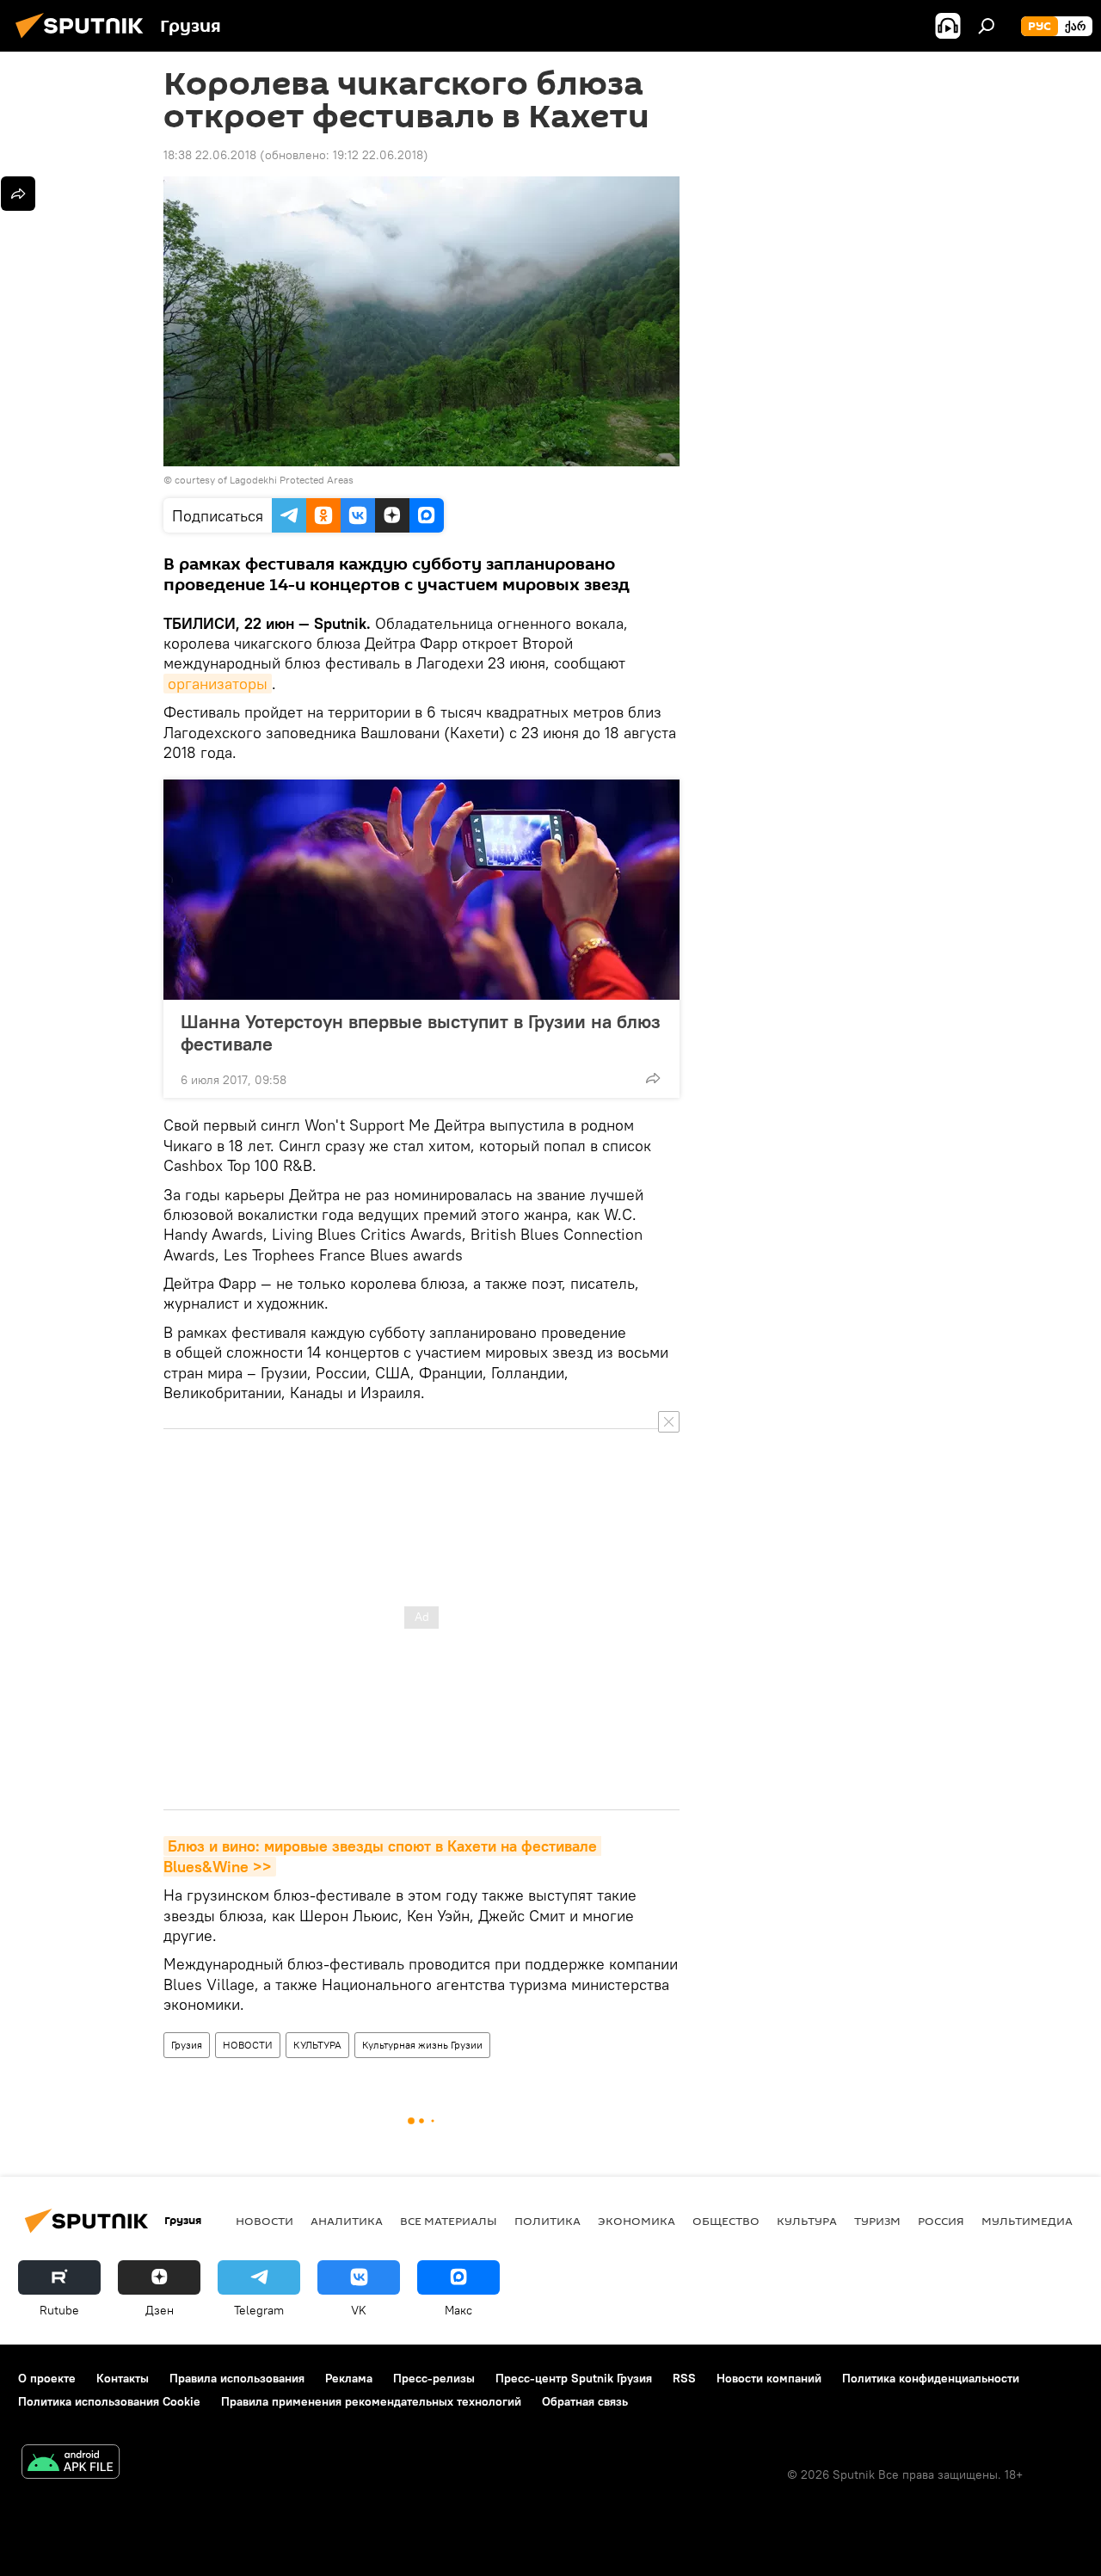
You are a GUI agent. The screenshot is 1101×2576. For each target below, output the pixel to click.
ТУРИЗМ (877, 2221)
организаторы (218, 684)
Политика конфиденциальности (931, 2378)
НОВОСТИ (248, 2045)
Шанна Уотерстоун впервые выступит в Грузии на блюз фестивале (421, 1032)
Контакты (123, 2378)
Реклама (349, 2378)
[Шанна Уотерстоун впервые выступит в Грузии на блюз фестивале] (421, 890)
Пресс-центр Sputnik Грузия (574, 2378)
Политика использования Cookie (109, 2401)
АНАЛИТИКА (347, 2221)
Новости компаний (769, 2378)
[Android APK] (71, 2464)
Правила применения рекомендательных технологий (371, 2401)
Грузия (187, 2045)
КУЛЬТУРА (317, 2045)
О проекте (47, 2378)
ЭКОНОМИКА (637, 2221)
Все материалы (449, 2221)
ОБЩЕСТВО (726, 2221)
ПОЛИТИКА (547, 2221)
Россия (941, 2221)
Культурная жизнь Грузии (422, 2045)
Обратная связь (585, 2401)
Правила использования (237, 2378)
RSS (684, 2378)
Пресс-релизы (434, 2378)
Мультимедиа (1027, 2221)
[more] (653, 1078)
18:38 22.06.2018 (210, 155)
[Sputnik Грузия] (84, 40)
